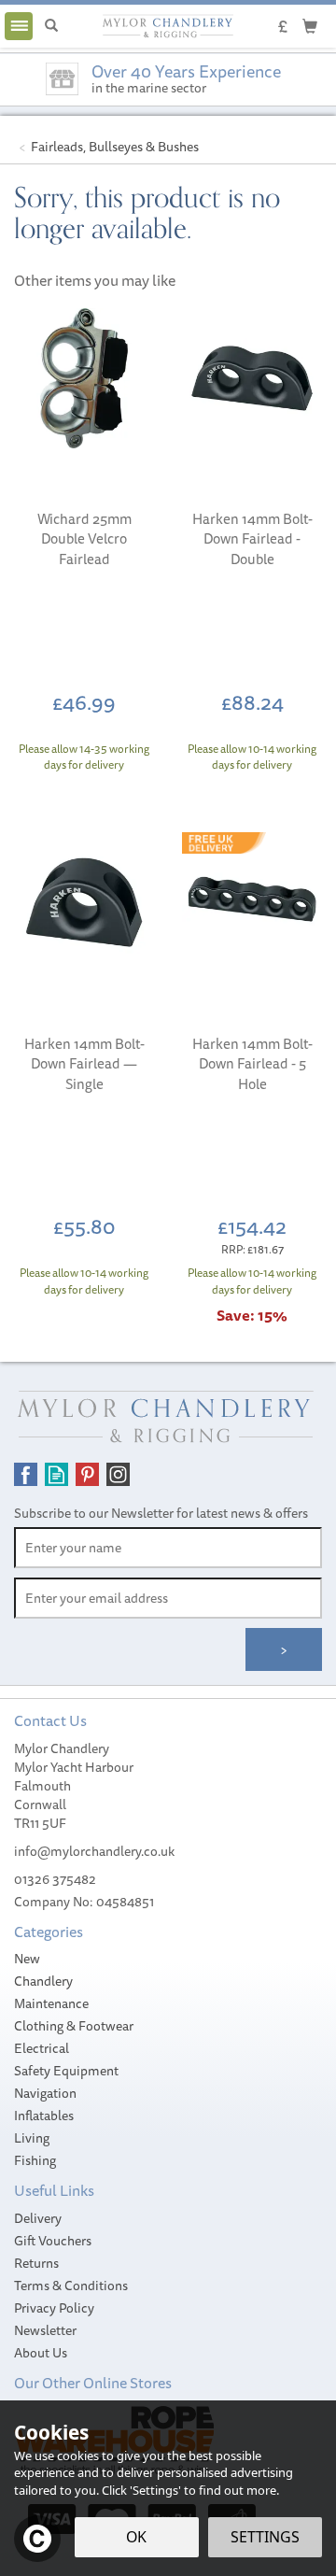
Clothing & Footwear (74, 2026)
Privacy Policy (54, 2308)
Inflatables (44, 2116)
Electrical (42, 2048)
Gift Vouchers (53, 2241)
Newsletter (45, 2330)
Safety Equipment (66, 2071)
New (27, 1959)
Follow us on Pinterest (87, 1474)
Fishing (35, 2160)
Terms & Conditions (71, 2286)
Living (32, 2138)
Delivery (38, 2218)
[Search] (51, 26)
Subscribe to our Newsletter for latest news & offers (161, 1513)
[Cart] (310, 25)
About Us (41, 2353)
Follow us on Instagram (118, 1474)
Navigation (45, 2093)
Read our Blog (56, 1474)
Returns (36, 2263)
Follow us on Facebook (26, 1474)
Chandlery (43, 1981)
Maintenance (51, 2003)
